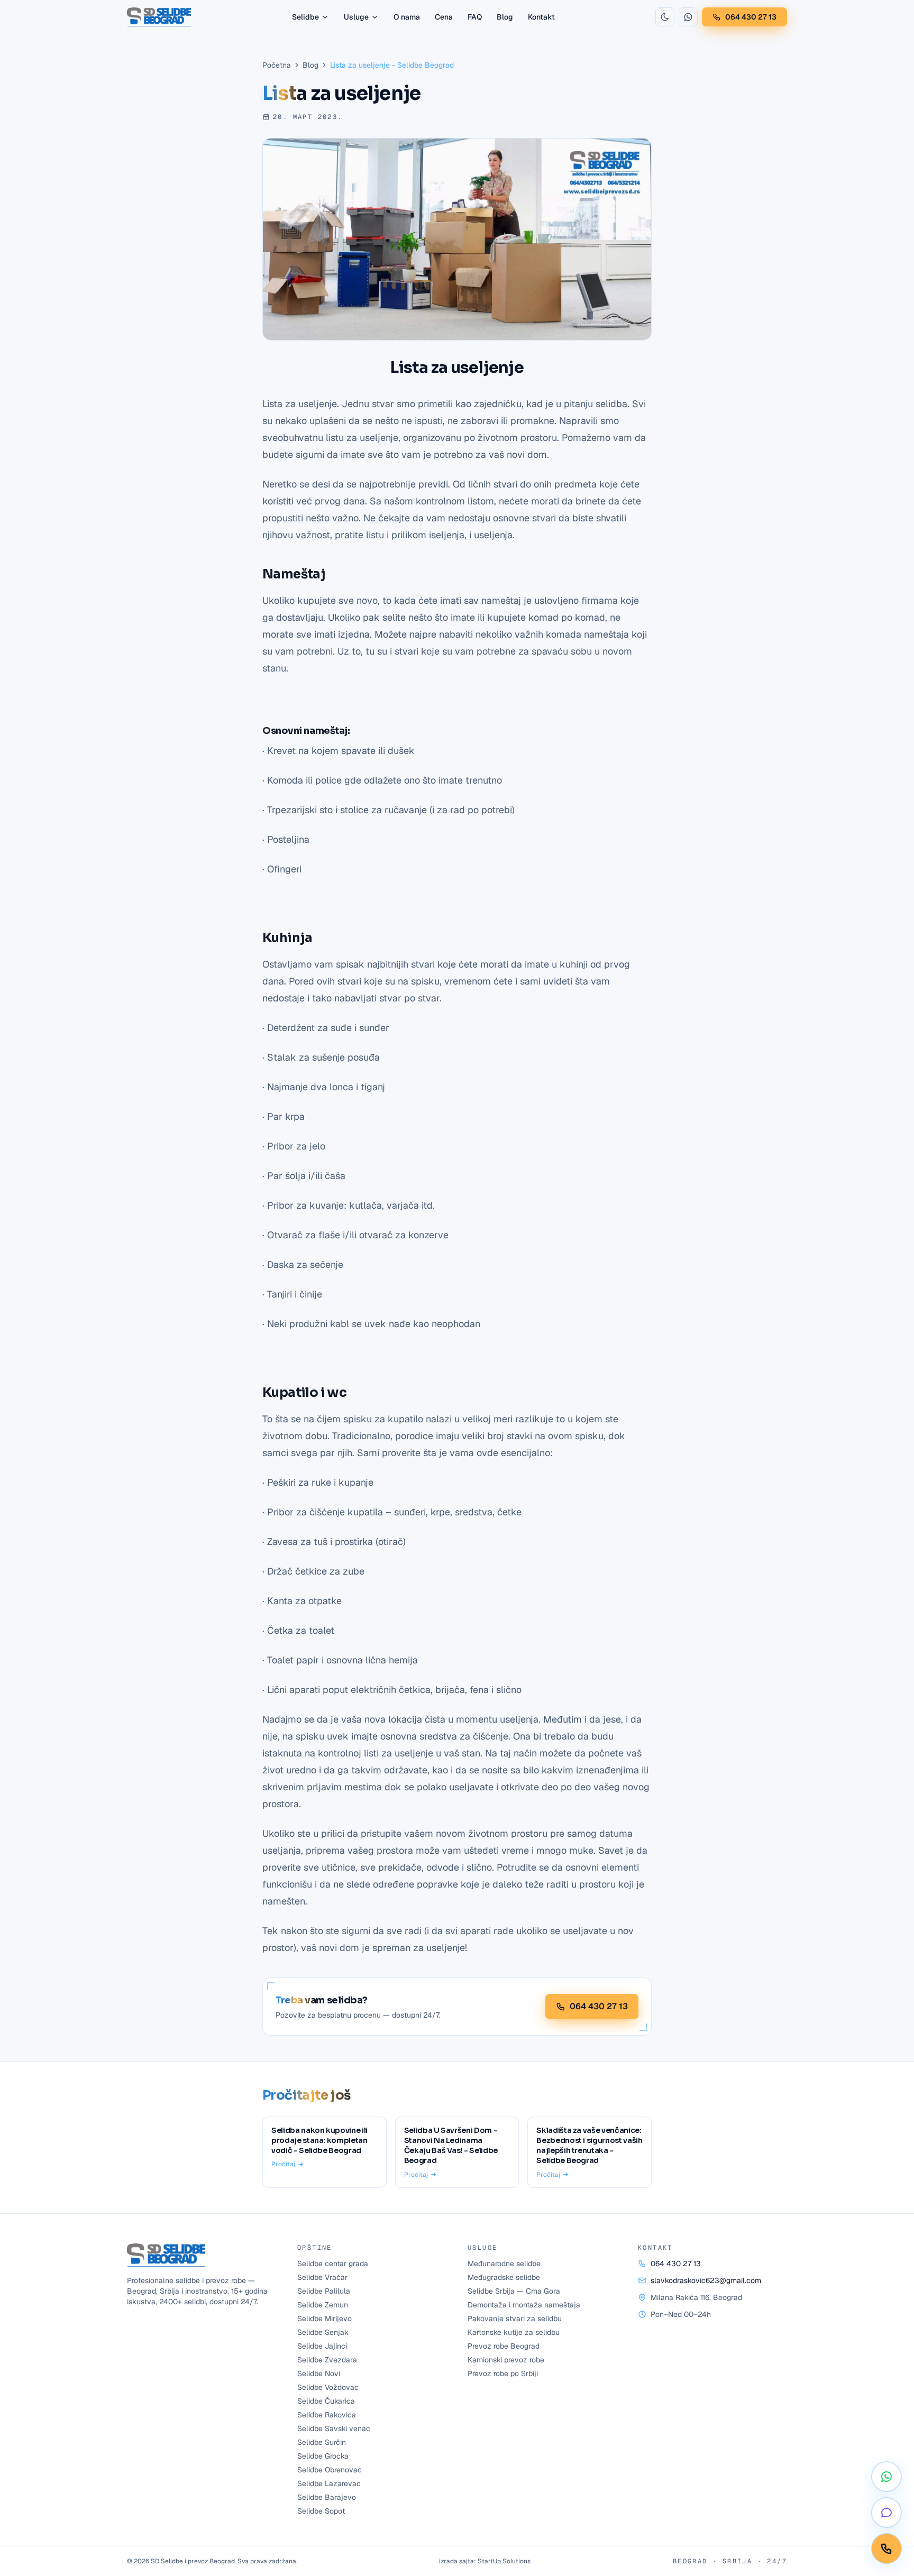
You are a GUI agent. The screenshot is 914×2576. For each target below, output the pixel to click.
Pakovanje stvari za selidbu (515, 2319)
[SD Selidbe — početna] (159, 17)
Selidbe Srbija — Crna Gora (514, 2291)
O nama (407, 17)
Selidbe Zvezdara (327, 2360)
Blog (505, 17)
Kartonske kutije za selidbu (514, 2332)
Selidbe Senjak (323, 2332)
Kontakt (541, 17)
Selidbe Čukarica (326, 2401)
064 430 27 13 (751, 17)
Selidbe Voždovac (328, 2387)
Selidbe (305, 17)
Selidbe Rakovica (327, 2415)
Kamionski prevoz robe (506, 2360)
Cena (444, 17)
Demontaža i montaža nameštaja (524, 2305)
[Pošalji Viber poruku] (886, 2513)
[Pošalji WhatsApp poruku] (886, 2477)
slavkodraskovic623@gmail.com (706, 2280)
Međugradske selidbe (504, 2277)
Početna (277, 65)
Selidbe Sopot (321, 2511)
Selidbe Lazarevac (329, 2483)
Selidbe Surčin (322, 2442)
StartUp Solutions (504, 2561)
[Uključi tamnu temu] (665, 17)
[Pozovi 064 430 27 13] (886, 2549)
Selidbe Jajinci (322, 2346)
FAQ (475, 17)
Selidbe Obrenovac (330, 2470)
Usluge (356, 17)
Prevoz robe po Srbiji (503, 2373)
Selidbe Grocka (323, 2456)
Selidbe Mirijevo (325, 2319)
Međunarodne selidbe (504, 2264)
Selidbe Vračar (322, 2277)
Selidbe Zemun (323, 2305)
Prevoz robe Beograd (504, 2346)
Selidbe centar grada (333, 2264)
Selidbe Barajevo (327, 2497)
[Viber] (688, 17)
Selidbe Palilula (324, 2291)
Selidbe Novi (319, 2373)
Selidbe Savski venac (334, 2428)
